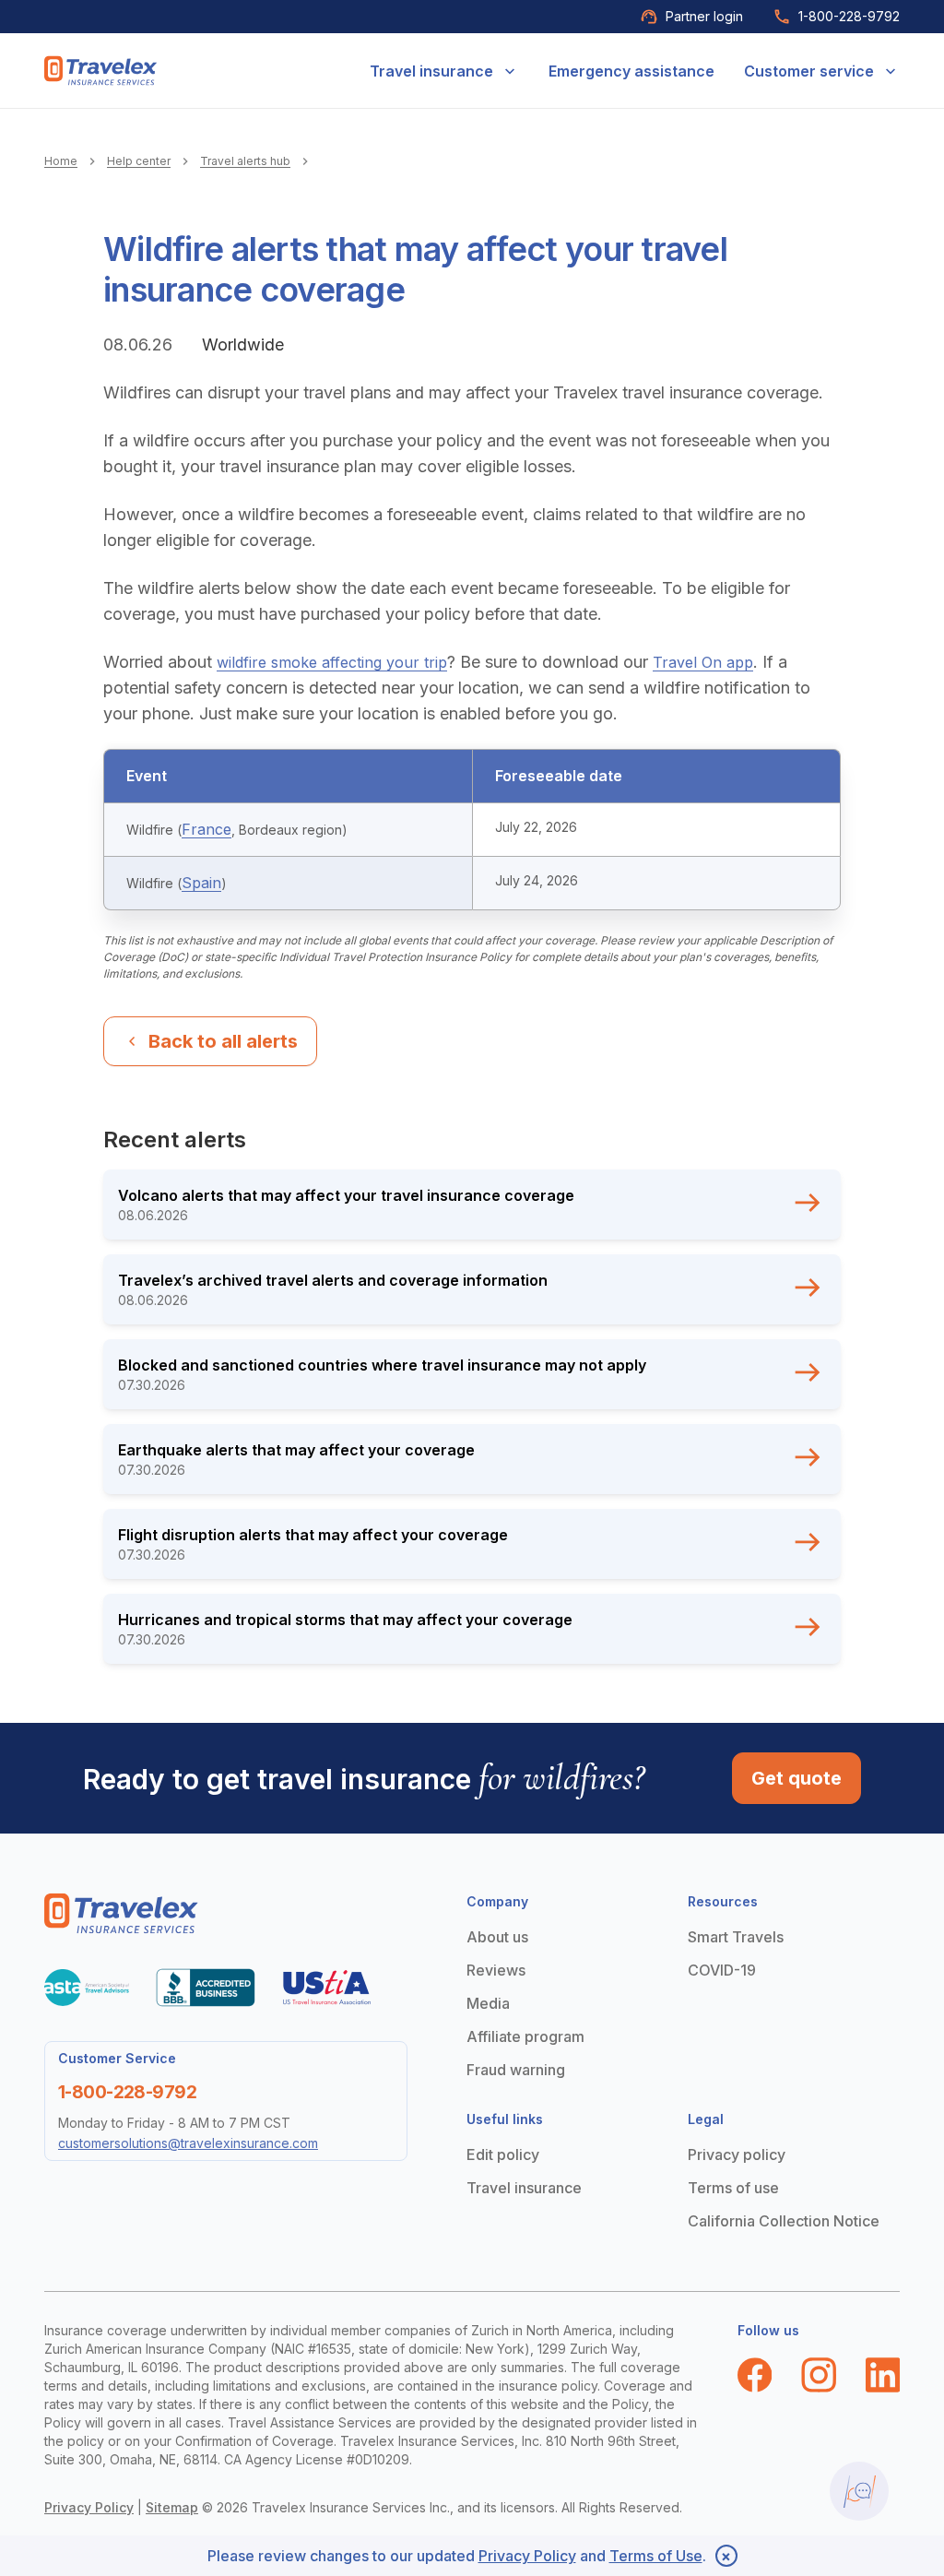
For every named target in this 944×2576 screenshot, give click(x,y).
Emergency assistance (631, 71)
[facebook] (755, 2375)
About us (497, 1937)
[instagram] (819, 2375)
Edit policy (503, 2155)
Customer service (809, 71)
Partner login (704, 16)
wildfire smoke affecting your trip (332, 662)
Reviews (496, 1970)
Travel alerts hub (245, 161)
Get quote (796, 1778)
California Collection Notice (784, 2221)
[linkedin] (883, 2375)
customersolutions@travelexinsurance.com (188, 2143)
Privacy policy (737, 2155)
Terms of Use (656, 2556)
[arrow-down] (510, 71)
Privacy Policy (89, 2507)
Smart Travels (736, 1937)
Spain (201, 883)
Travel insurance (431, 71)
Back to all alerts (223, 1041)
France (206, 829)
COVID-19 (722, 1970)
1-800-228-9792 (849, 16)
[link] (101, 71)
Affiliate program (525, 2036)
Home (61, 161)
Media (488, 2003)
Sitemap (172, 2507)
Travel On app (703, 662)
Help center (139, 161)
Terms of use (733, 2188)
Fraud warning (516, 2070)
